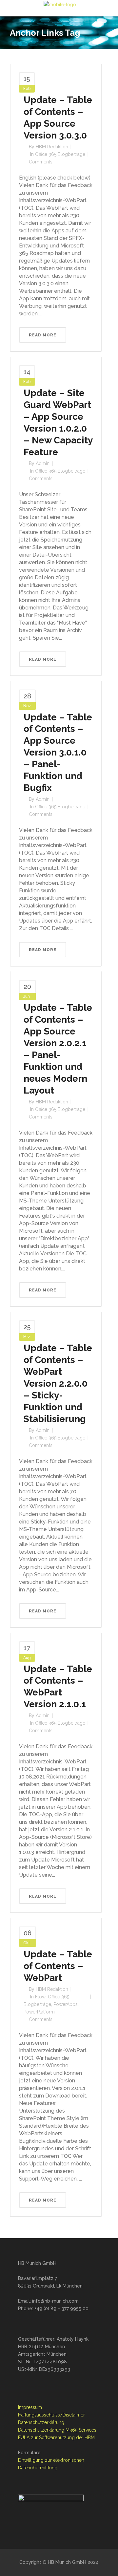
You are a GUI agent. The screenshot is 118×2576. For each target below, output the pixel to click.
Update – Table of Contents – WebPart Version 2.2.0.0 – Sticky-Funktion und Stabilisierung (58, 1384)
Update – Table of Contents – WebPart (58, 1966)
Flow (40, 1997)
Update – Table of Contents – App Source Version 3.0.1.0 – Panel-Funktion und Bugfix (58, 753)
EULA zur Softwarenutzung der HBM (56, 2438)
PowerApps (66, 2004)
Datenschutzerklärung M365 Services (57, 2430)
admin (43, 463)
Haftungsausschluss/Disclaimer (51, 2415)
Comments (41, 162)
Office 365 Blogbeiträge (60, 154)
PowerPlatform (39, 2012)
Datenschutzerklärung (41, 2422)
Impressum (30, 2407)
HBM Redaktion (52, 147)
